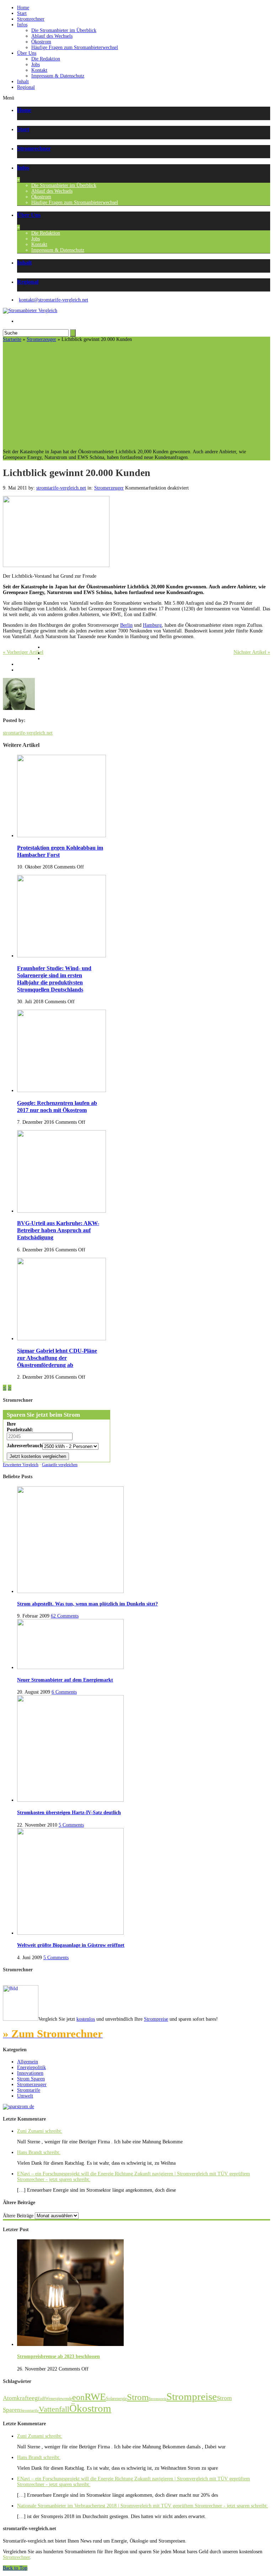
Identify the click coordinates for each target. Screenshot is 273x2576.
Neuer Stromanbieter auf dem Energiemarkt (65, 1680)
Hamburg (152, 625)
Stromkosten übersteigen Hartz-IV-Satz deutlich (69, 1813)
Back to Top (15, 2568)
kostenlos (86, 2019)
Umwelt (25, 2096)
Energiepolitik (31, 2067)
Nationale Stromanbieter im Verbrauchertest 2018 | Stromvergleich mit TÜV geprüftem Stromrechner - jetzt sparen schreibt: (143, 2506)
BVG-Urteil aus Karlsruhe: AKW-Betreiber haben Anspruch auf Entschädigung (58, 1230)
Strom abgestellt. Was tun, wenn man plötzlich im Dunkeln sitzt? (87, 1604)
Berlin (126, 625)
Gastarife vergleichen (60, 1465)
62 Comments (65, 1616)
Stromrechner (31, 19)
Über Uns (27, 53)
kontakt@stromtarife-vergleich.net (53, 300)
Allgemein (28, 2062)
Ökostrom (41, 42)
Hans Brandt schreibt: (39, 2152)
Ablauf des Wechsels (52, 36)
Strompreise (156, 2019)
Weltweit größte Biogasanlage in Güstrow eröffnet (71, 1945)
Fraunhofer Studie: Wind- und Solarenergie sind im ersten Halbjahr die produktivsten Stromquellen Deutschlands (54, 979)
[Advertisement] (136, 396)
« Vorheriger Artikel (23, 652)
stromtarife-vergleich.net (61, 488)
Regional (26, 87)
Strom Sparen (31, 2079)
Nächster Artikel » (252, 652)
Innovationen (30, 2073)
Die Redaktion (46, 59)
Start (22, 13)
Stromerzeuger (41, 339)
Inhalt (23, 82)
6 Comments (64, 1692)
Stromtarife (29, 2090)
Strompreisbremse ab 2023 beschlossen (58, 2356)
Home (23, 8)
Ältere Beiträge (18, 2216)
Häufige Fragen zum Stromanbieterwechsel (75, 47)
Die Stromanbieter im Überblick (64, 30)
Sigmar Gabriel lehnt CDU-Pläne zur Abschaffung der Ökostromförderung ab (57, 1358)
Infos (22, 25)
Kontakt (39, 70)
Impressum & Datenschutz (58, 76)
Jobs (36, 65)
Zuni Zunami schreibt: (40, 2131)
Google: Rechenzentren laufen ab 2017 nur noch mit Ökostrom (57, 1107)
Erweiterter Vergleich (21, 1465)
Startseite (12, 339)
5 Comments (71, 1825)
